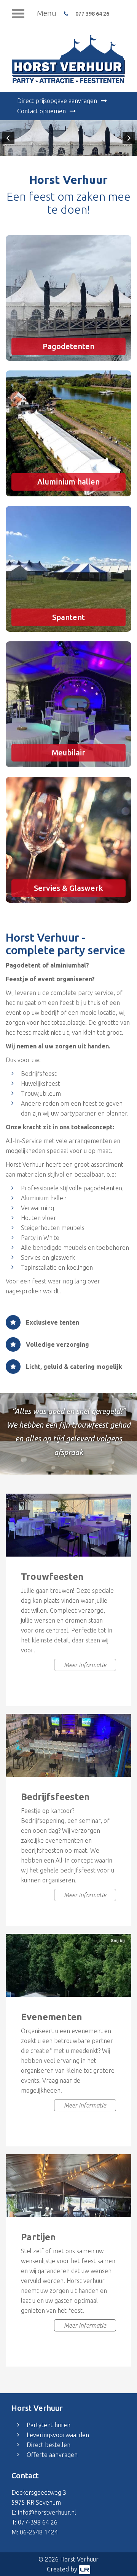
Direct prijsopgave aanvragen (57, 101)
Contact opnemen (41, 111)
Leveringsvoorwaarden (58, 2435)
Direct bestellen (49, 2445)
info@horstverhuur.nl (47, 2512)
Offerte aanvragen (52, 2455)
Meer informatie (85, 1665)
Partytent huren (49, 2425)
